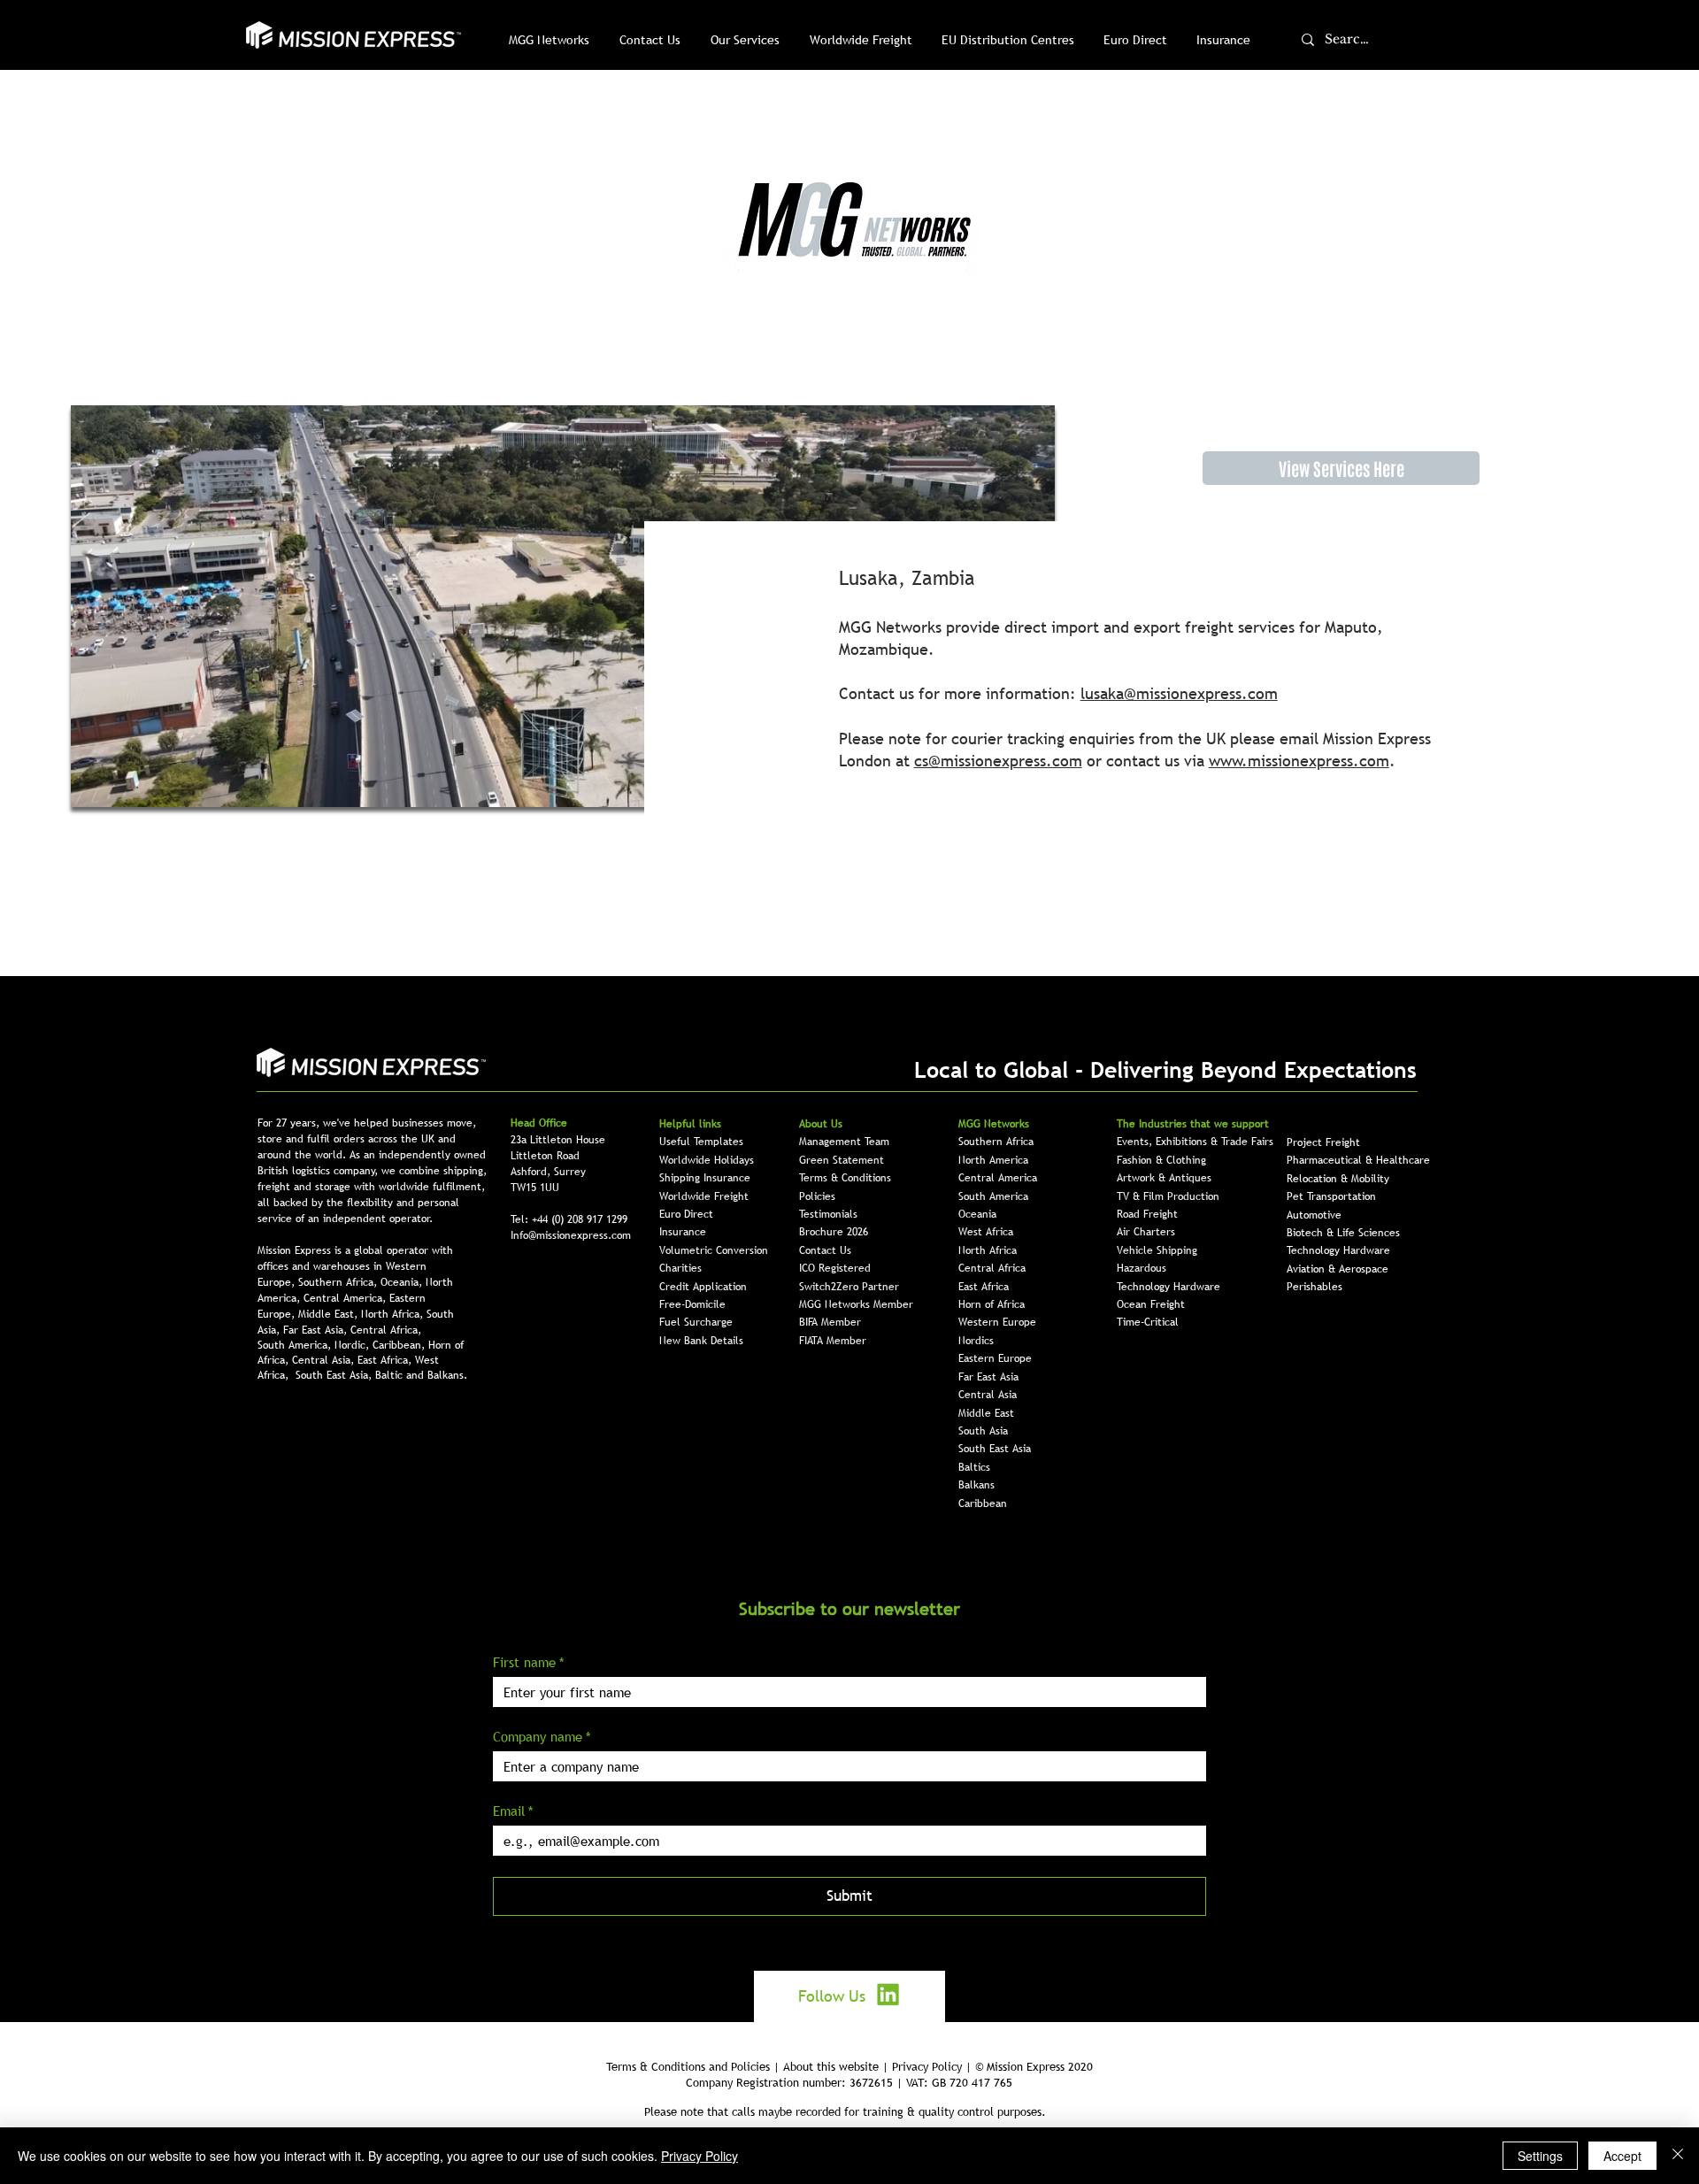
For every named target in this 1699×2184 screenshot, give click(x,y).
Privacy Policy (700, 2156)
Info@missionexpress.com (571, 1235)
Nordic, (354, 1345)
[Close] (1678, 2156)
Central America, (346, 1298)
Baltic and (401, 1375)
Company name (542, 1736)
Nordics (976, 1341)
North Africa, (394, 1314)
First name (529, 1662)
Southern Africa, (339, 1282)
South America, (296, 1345)
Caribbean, (400, 1345)
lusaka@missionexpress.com (1179, 693)
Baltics (974, 1467)
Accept (1622, 2156)
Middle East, (330, 1314)
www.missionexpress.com (1299, 761)
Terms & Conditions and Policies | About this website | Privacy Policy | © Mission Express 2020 (849, 2066)
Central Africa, (386, 1330)
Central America (998, 1178)
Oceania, (403, 1282)
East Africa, (386, 1360)
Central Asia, (325, 1360)
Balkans (976, 1485)
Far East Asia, (317, 1330)
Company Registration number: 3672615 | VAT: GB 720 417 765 (849, 2082)
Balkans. (447, 1375)
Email (513, 1811)
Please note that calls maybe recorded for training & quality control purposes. (845, 2111)
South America (993, 1196)
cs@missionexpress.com (998, 761)
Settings (1540, 2156)
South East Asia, (335, 1375)
